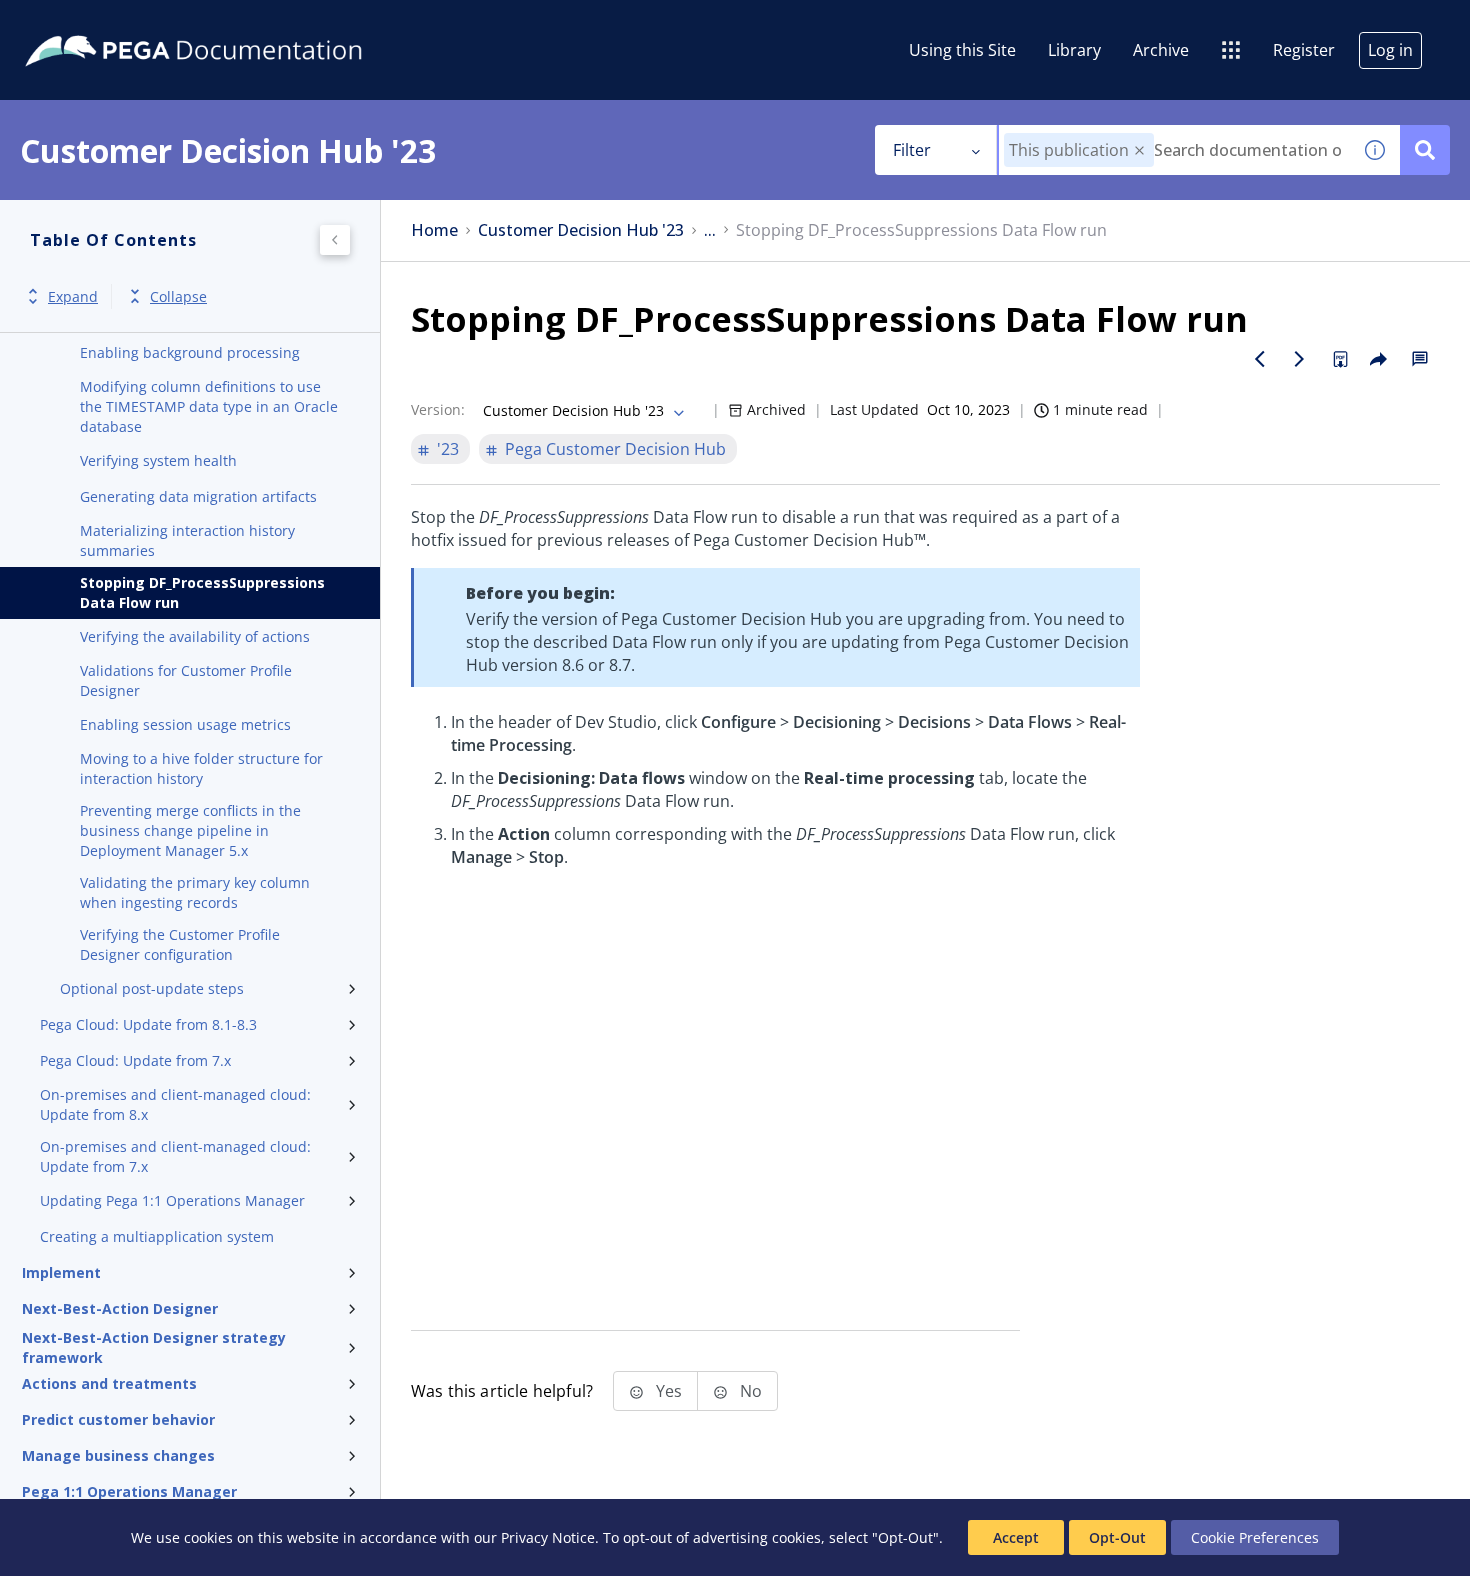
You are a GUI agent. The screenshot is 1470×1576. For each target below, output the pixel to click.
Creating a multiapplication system (157, 1236)
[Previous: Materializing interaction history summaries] (1260, 359)
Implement (61, 1272)
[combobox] (1174, 150)
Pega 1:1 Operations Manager (129, 1491)
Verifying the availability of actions (195, 636)
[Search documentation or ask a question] (1425, 150)
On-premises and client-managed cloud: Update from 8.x (175, 1104)
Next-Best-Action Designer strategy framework (154, 1348)
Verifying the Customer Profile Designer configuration (180, 944)
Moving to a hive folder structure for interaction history (201, 768)
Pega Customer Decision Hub (615, 449)
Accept (1016, 1537)
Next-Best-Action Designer (120, 1308)
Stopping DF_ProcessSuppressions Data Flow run (202, 592)
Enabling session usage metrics (185, 724)
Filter (912, 150)
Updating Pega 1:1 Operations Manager (172, 1200)
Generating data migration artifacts (198, 496)
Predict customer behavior (118, 1419)
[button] (1139, 150)
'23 (448, 449)
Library (1074, 50)
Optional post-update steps (152, 988)
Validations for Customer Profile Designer (186, 680)
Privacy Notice (548, 1537)
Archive (1161, 50)
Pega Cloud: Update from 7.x (135, 1060)
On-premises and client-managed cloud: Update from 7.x (175, 1156)
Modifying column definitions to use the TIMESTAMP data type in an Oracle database (209, 406)
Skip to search (242, 23)
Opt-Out (1117, 1537)
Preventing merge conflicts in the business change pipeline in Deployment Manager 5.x (190, 830)
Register (1304, 50)
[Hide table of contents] (335, 240)
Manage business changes (118, 1455)
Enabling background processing (190, 352)
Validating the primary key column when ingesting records (195, 892)
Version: (438, 409)
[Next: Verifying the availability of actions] (1300, 359)
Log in (1390, 50)
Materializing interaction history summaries (187, 540)
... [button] (710, 230)
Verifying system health (158, 460)
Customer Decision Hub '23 (581, 230)
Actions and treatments (109, 1383)
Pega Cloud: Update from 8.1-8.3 (148, 1024)
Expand (73, 296)
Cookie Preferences (1255, 1537)
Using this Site (962, 50)
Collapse (178, 296)
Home (434, 230)
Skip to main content (89, 23)
